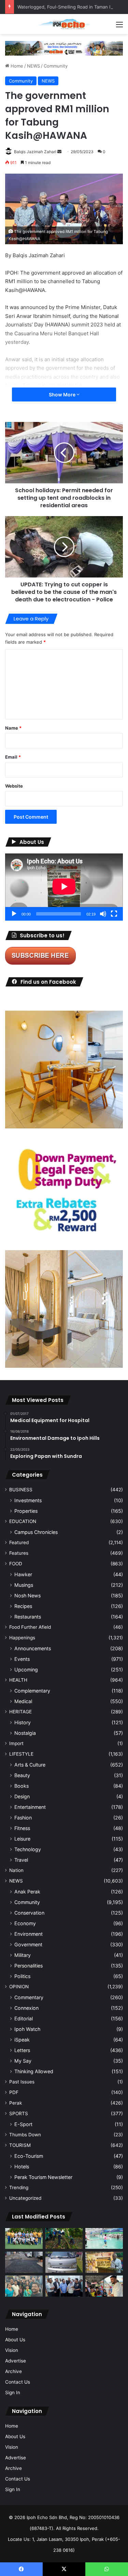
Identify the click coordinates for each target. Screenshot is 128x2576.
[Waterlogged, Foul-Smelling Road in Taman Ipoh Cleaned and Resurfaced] (24, 2262)
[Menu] (119, 27)
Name (13, 728)
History (23, 1722)
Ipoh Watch (27, 2029)
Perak (16, 2103)
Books (22, 1786)
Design (22, 1796)
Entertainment (30, 1807)
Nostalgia (25, 1733)
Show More (63, 394)
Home (16, 66)
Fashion (23, 1818)
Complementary (32, 1691)
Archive (13, 2371)
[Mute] (103, 914)
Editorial (24, 2018)
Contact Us (18, 2382)
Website (14, 786)
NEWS (33, 66)
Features (19, 1553)
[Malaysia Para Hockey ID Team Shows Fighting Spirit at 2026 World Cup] (24, 2239)
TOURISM (20, 2145)
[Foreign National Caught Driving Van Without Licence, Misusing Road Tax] (64, 2262)
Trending (19, 2187)
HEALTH (18, 1680)
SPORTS (19, 2113)
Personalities (29, 1966)
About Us (15, 2340)
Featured (19, 1542)
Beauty (22, 1775)
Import (16, 1743)
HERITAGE (20, 1712)
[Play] (14, 914)
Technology (28, 1849)
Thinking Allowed (34, 2071)
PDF (14, 2092)
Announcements (33, 1648)
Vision (12, 2350)
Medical (23, 1701)
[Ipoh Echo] (64, 24)
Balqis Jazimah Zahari (35, 152)
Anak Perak (27, 1892)
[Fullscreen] (114, 914)
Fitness (22, 1828)
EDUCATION (23, 1521)
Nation (16, 1870)
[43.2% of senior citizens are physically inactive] (104, 2262)
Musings (24, 1585)
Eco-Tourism (29, 2156)
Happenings (22, 1638)
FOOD (16, 1564)
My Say (23, 2061)
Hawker (23, 1574)
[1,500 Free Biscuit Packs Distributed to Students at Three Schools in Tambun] (104, 2286)
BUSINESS (21, 1490)
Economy (25, 1923)
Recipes (23, 1606)
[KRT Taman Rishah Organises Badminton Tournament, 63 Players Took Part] (104, 2239)
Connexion (26, 2008)
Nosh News (27, 1596)
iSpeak (22, 2040)
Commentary (29, 1997)
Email (13, 757)
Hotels (22, 2167)
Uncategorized (25, 2198)
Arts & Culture (30, 1765)
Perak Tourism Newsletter (43, 2177)
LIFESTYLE (21, 1754)
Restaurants (28, 1617)
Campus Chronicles (36, 1532)
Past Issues (22, 2082)
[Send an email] (59, 152)
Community (56, 66)
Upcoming (26, 1670)
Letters (22, 2050)
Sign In (13, 2392)
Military (23, 1955)
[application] (64, 887)
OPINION (19, 1987)
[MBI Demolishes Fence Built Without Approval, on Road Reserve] (64, 2239)
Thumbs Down (25, 2135)
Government (28, 1944)
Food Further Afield (30, 1627)
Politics (22, 1976)
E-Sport (23, 2124)
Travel (21, 1860)
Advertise (16, 2361)
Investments (28, 1500)
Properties (26, 1511)
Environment (29, 1934)
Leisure (22, 1839)
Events (22, 1659)
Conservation (29, 1913)
